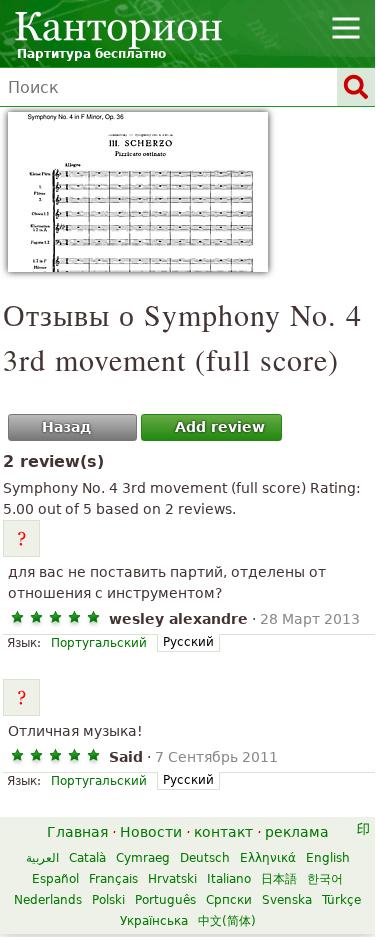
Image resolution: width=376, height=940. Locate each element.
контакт (223, 832)
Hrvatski (172, 879)
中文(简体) (227, 921)
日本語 (279, 879)
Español (55, 879)
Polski (108, 900)
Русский (188, 642)
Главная (77, 832)
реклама (297, 832)
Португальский (99, 643)
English (328, 858)
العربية (42, 858)
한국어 (325, 879)
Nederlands (48, 900)
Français (113, 879)
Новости (151, 832)
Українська (154, 921)
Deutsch (205, 858)
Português (165, 900)
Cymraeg (143, 858)
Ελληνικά (268, 858)
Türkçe (341, 900)
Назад (66, 427)
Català (87, 858)
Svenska (287, 900)
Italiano (229, 879)
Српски (229, 900)
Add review (220, 427)
